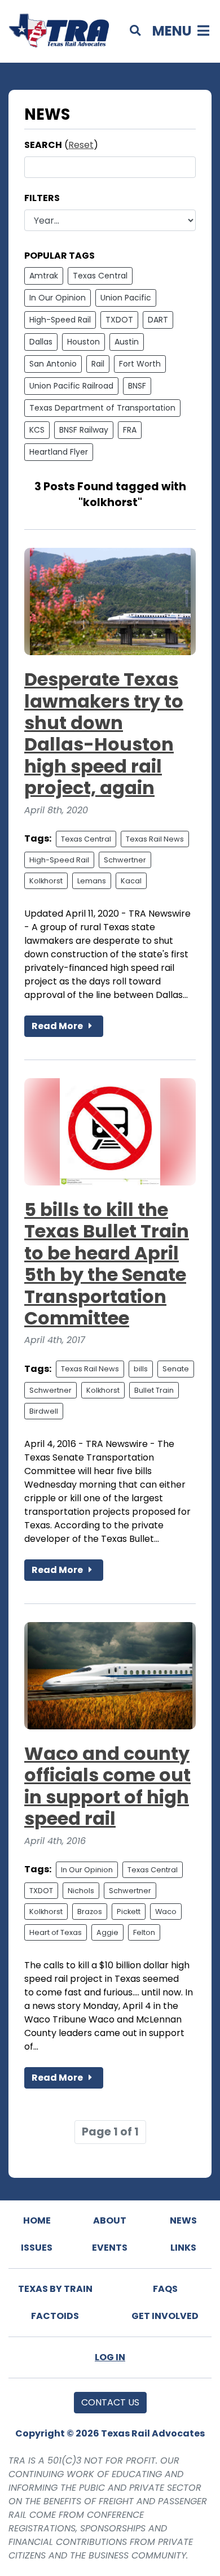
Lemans (92, 881)
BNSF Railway (84, 430)
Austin (127, 342)
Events (110, 2248)
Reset (81, 145)
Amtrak (44, 276)
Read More (58, 1026)
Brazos (90, 1912)
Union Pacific (126, 298)
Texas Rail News (155, 839)
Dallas (41, 342)
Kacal (131, 881)
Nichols (81, 1891)
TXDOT (119, 320)
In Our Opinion (58, 298)
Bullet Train (154, 1390)
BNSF (137, 386)
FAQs (165, 2289)
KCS (37, 430)
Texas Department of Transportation (102, 408)
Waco (166, 1912)
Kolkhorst (46, 881)
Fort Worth (140, 364)
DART (158, 320)
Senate (176, 1369)
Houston (83, 342)
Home (37, 2220)
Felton (144, 1932)
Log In (110, 2357)
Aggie (107, 1932)
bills (141, 1369)
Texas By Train (55, 2289)
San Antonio (53, 364)
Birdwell (44, 1411)
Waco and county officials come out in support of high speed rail (107, 1786)
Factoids (55, 2316)
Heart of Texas (56, 1932)
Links (183, 2248)
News (183, 2220)
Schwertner (125, 860)
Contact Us (110, 2402)
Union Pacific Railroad (71, 386)
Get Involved (165, 2316)
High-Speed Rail (60, 320)
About (110, 2220)
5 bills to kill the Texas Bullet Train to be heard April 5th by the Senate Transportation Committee (107, 1264)
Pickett (129, 1912)
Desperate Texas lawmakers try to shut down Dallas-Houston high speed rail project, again (104, 733)
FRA (130, 430)
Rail (98, 364)
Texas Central (100, 276)
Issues (37, 2248)
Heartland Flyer (59, 452)
